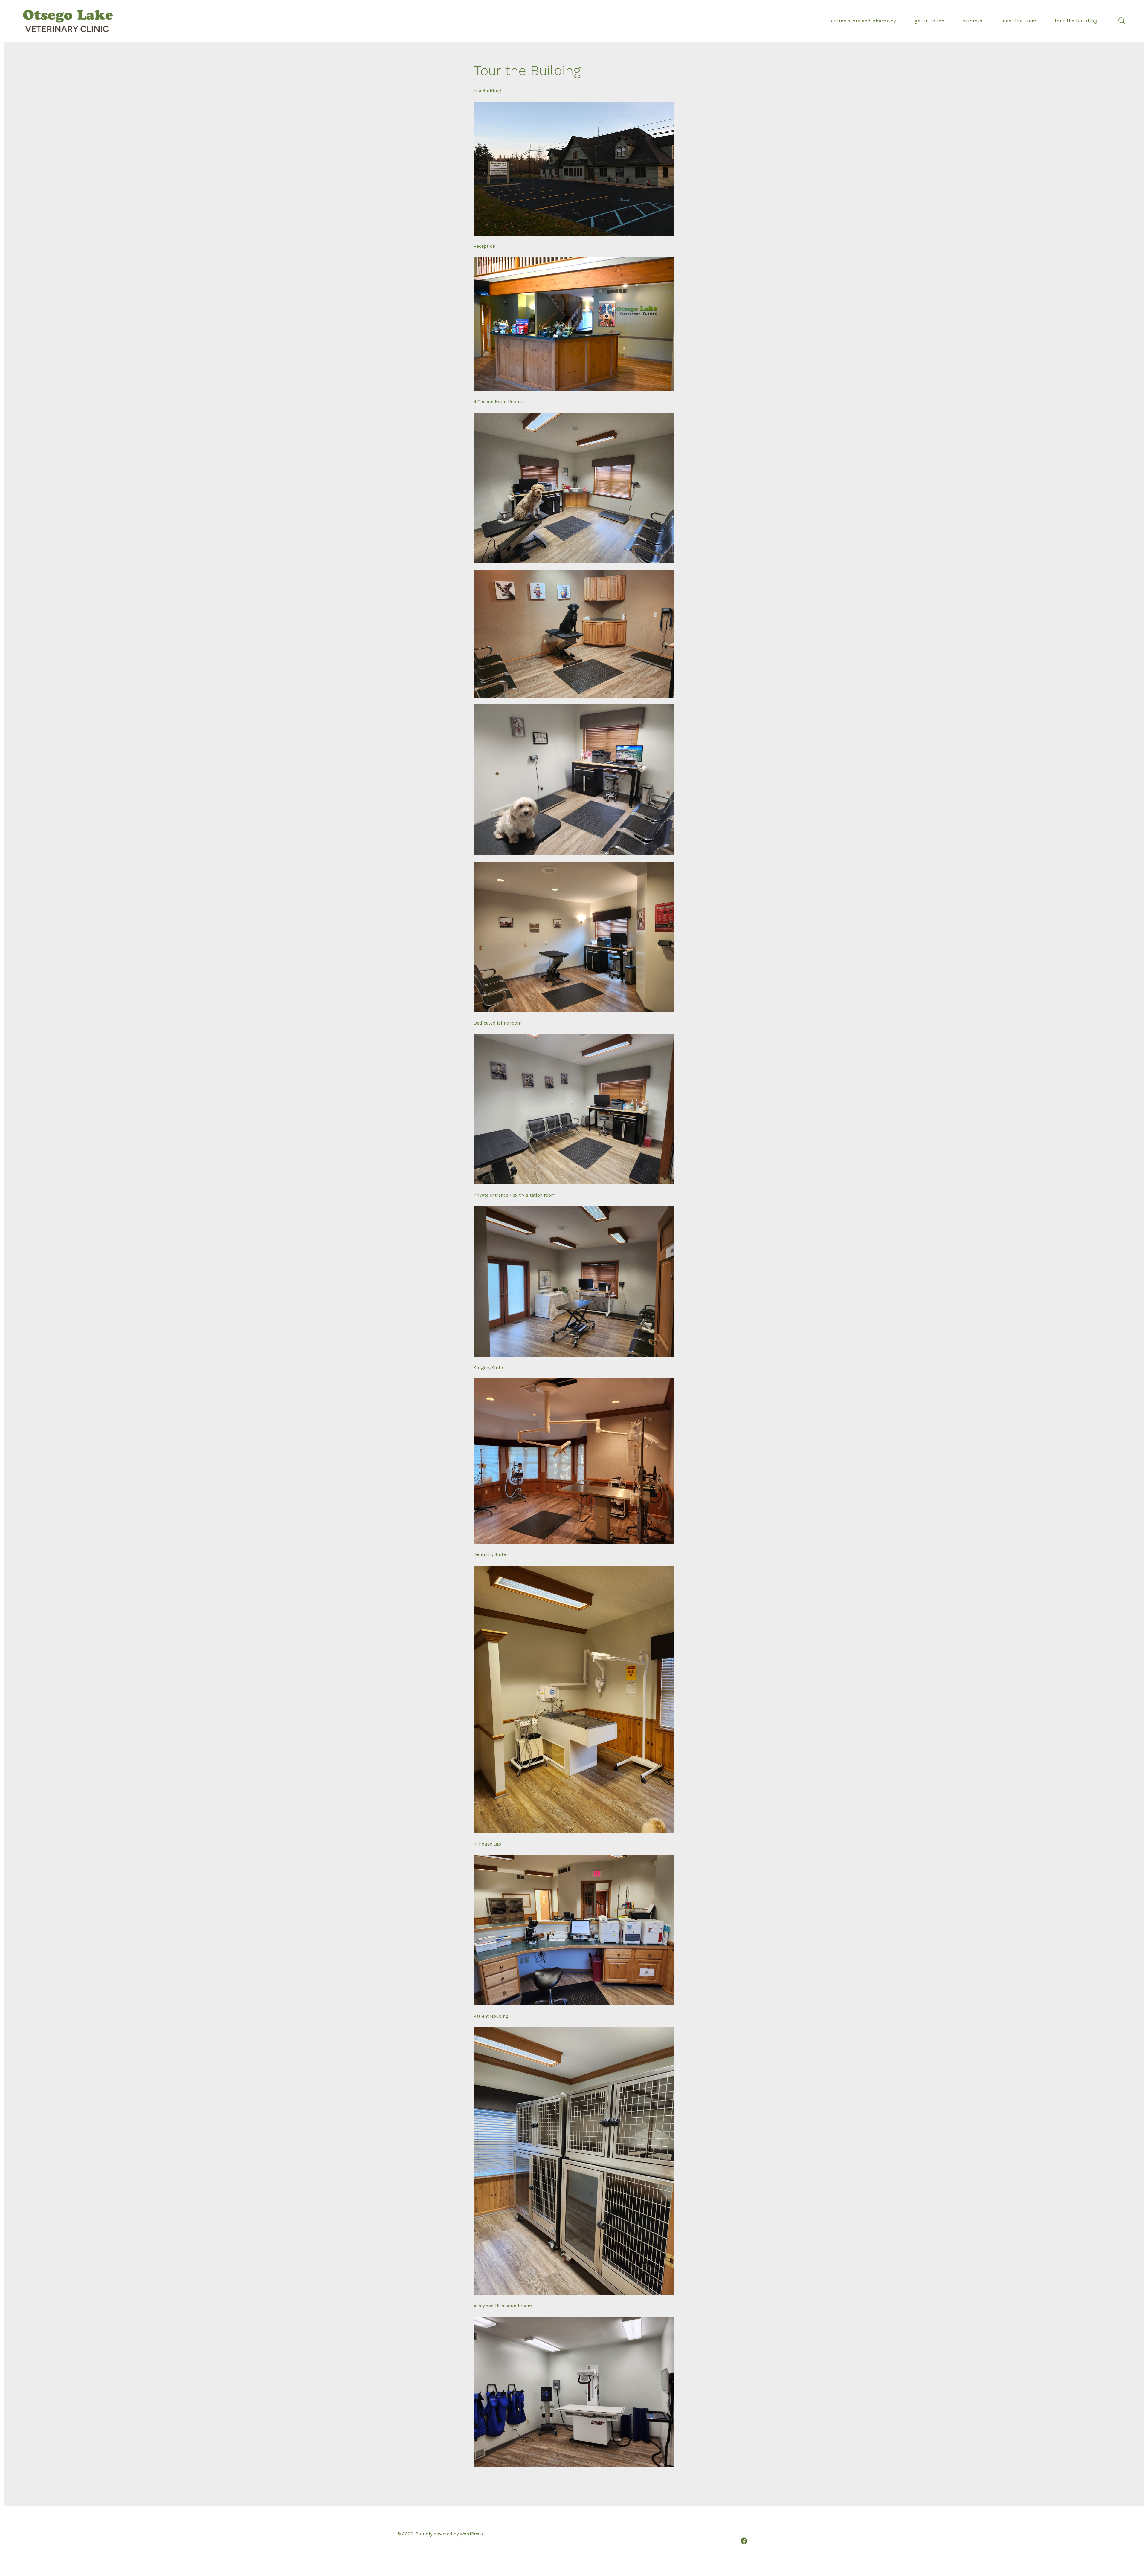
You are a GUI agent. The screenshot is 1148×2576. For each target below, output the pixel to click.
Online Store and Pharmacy (864, 21)
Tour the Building (1076, 21)
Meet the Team (1019, 21)
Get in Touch (929, 21)
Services (973, 21)
